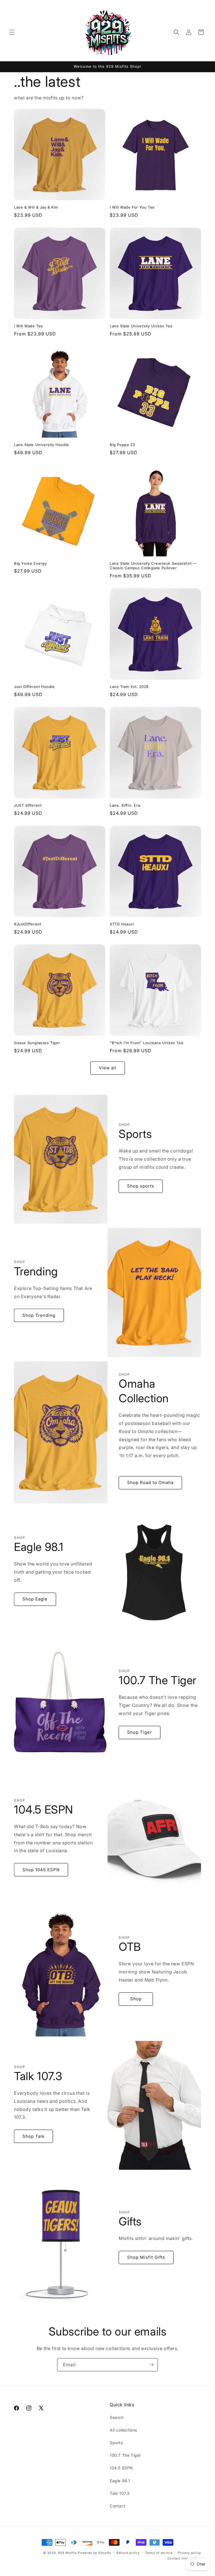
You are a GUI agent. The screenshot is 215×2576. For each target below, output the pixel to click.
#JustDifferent (27, 924)
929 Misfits (67, 2553)
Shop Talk (33, 2136)
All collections (123, 2430)
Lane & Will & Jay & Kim (36, 207)
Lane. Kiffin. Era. (126, 805)
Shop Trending (39, 1315)
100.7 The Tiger (125, 2455)
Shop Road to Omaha (150, 1482)
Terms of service (159, 2553)
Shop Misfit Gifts (146, 2257)
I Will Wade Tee (29, 326)
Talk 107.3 (120, 2493)
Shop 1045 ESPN (41, 1870)
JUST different (28, 805)
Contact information (184, 2558)
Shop (136, 1999)
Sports (116, 2443)
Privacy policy (189, 2553)
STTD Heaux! (122, 924)
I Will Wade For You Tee (132, 207)
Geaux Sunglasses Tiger (37, 1043)
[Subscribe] (151, 2365)
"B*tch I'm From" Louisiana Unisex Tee (147, 1043)
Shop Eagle (35, 1599)
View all (108, 1068)
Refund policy (128, 2553)
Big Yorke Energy (31, 563)
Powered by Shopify (94, 2553)
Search (117, 2417)
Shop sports (141, 1186)
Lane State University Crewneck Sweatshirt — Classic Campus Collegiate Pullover (153, 566)
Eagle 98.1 (120, 2481)
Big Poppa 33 (122, 445)
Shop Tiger (140, 1732)
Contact (118, 2506)
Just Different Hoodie (34, 687)
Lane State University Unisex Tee (141, 326)
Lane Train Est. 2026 (129, 687)
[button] (12, 32)
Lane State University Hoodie (42, 445)
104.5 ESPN (121, 2468)
